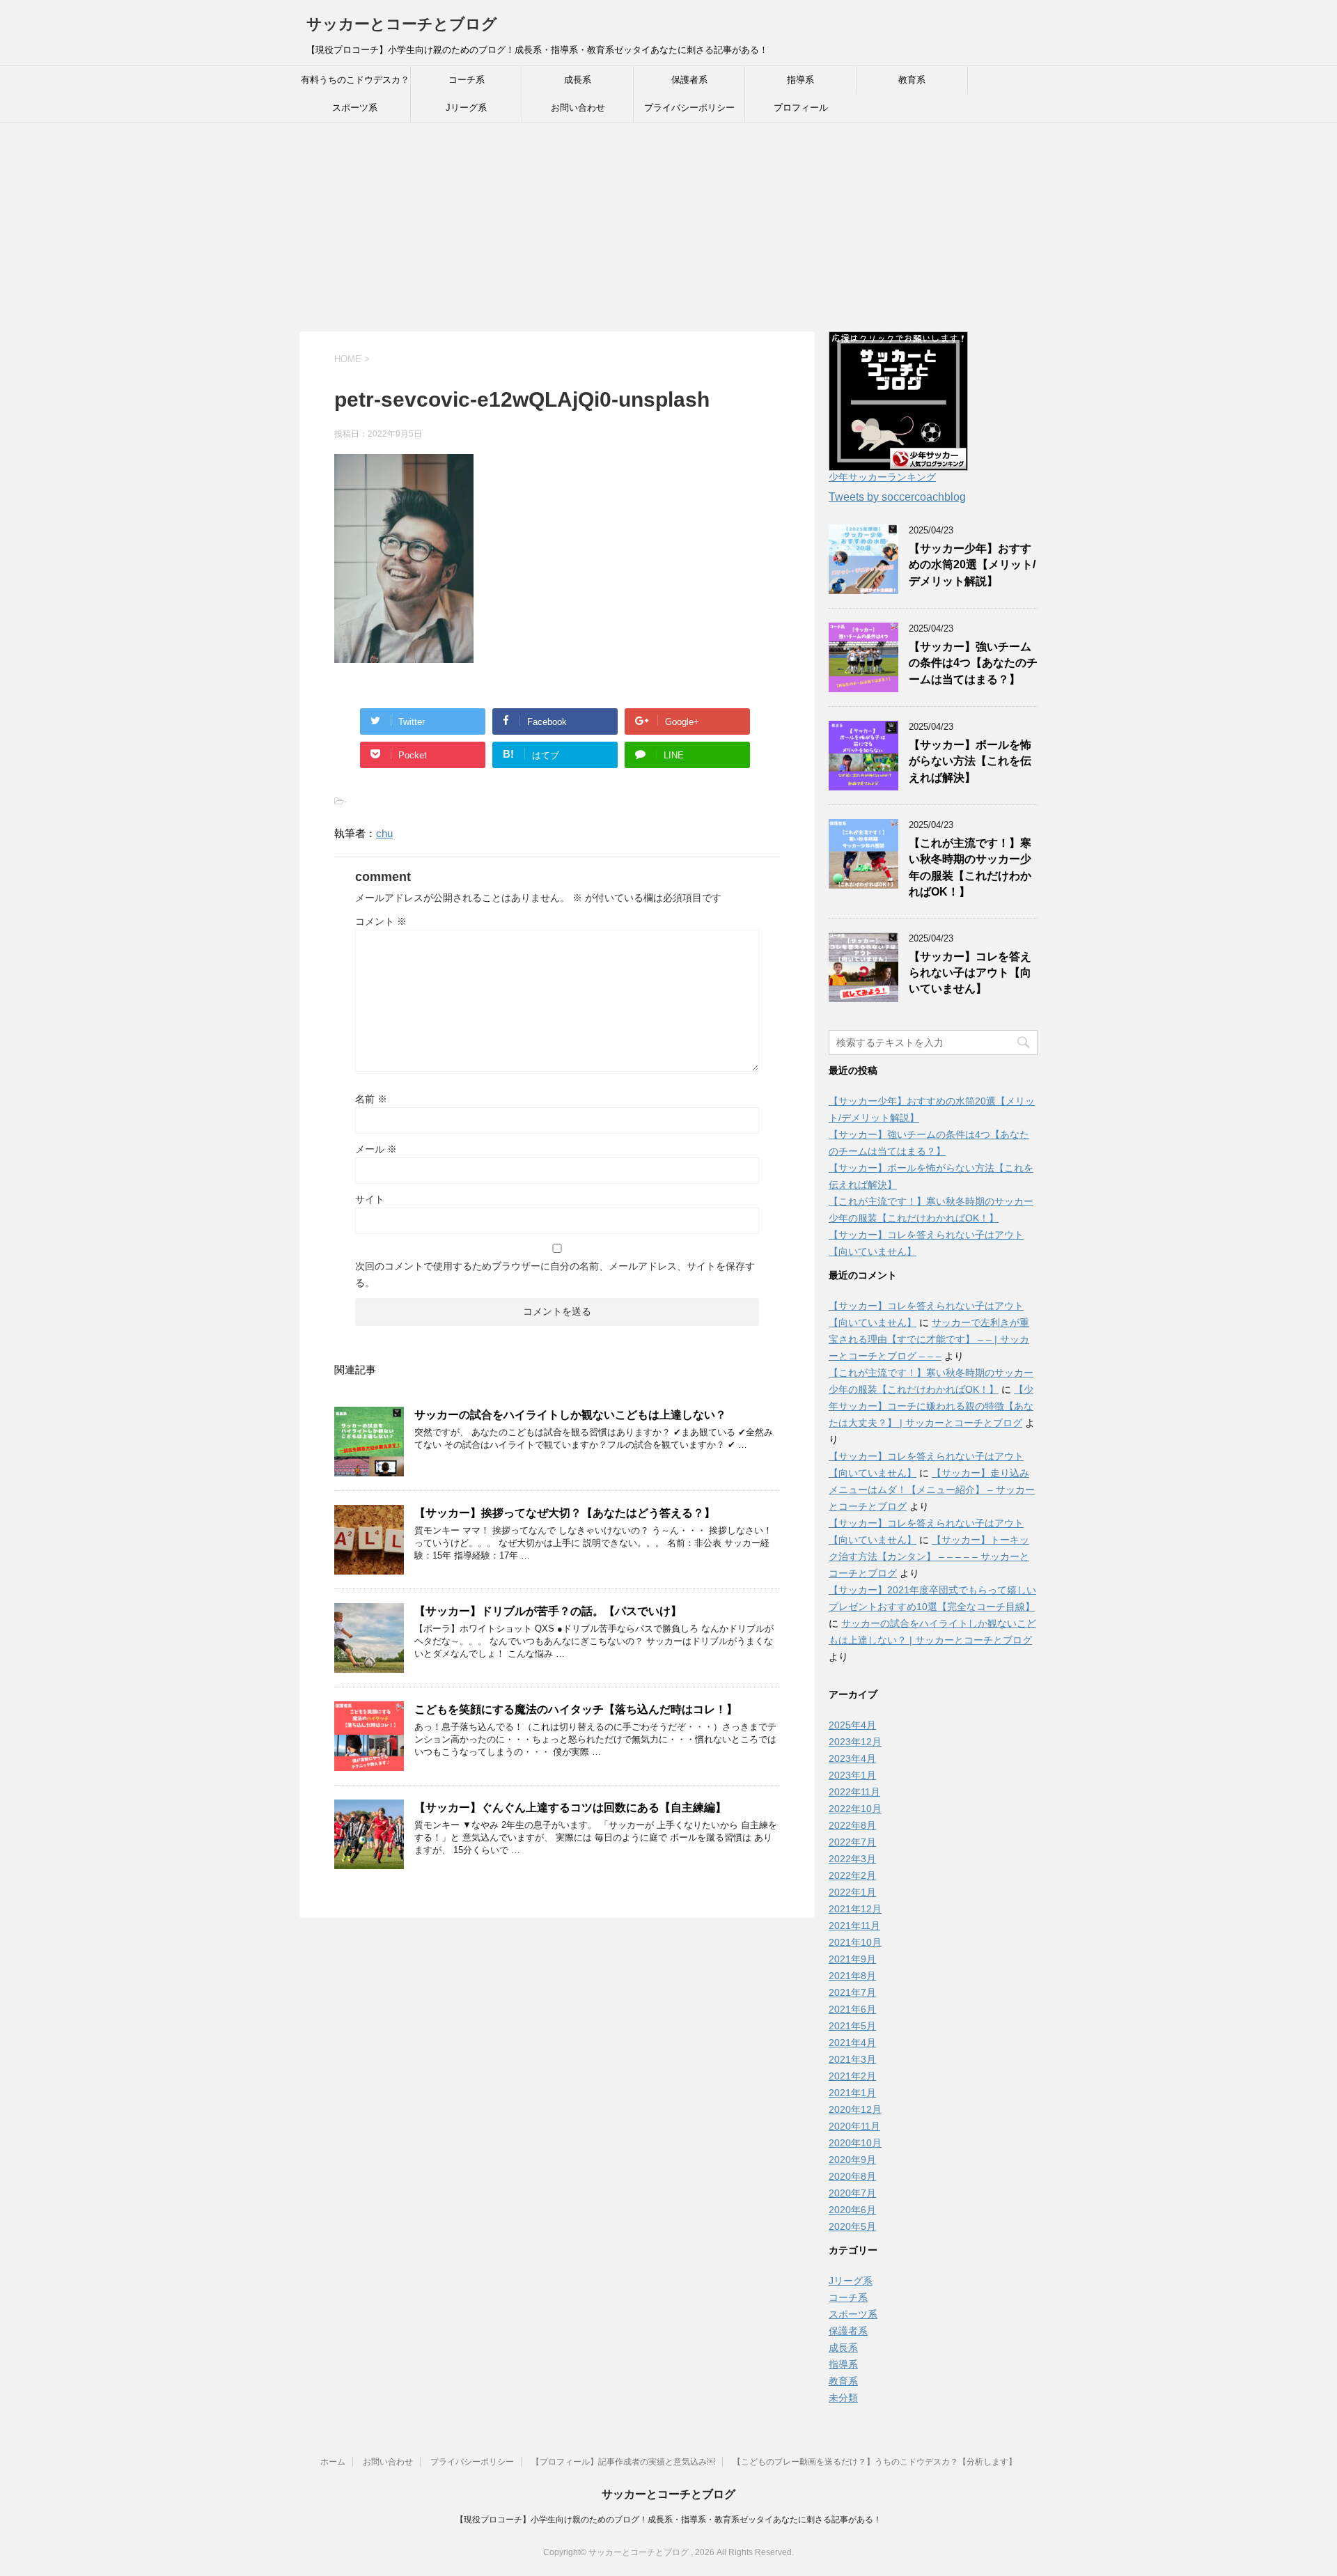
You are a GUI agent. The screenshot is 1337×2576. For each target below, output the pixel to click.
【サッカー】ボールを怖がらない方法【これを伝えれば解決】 (970, 761)
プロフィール (801, 108)
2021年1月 (852, 2093)
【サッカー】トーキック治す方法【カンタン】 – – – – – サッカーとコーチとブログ (929, 1556)
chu (384, 833)
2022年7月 (852, 1842)
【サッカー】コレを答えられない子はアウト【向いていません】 (970, 973)
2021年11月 (854, 1926)
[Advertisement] (668, 227)
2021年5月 (852, 2026)
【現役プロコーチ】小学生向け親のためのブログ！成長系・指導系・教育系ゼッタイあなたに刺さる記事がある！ (668, 2520)
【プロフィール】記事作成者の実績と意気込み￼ (623, 2462)
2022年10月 (855, 1809)
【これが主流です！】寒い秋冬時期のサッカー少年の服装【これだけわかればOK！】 (970, 867)
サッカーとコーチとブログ (402, 24)
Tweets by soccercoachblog (897, 497)
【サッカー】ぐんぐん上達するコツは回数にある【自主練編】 (570, 1808)
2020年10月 (855, 2143)
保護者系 (689, 80)
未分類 (843, 2398)
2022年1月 (852, 1892)
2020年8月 (852, 2176)
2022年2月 (852, 1875)
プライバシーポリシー (689, 108)
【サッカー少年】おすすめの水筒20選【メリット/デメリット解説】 (972, 565)
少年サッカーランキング (882, 477)
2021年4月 (852, 2043)
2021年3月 (852, 2059)
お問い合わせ (578, 108)
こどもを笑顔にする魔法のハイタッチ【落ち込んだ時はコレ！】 (576, 1709)
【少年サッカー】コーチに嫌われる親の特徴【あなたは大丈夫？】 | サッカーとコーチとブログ (931, 1406)
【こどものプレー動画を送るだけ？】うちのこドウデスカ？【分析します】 (875, 2462)
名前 (371, 1099)
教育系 (912, 80)
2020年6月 (852, 2210)
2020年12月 (855, 2109)
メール (376, 1149)
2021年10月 (855, 1942)
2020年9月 (852, 2160)
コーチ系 (467, 80)
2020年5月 (852, 2226)
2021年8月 (852, 1976)
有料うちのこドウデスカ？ (355, 80)
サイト (370, 1199)
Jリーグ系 (466, 108)
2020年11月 (854, 2126)
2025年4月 (852, 1725)
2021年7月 (852, 1992)
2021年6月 (852, 2009)
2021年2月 (852, 2076)
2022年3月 (852, 1859)
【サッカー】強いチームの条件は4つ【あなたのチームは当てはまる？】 (973, 663)
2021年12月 (855, 1909)
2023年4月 (852, 1758)
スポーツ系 (355, 108)
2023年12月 (855, 1742)
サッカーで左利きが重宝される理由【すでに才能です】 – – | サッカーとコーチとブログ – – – (929, 1339)
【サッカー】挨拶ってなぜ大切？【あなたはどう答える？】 (565, 1513)
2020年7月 (852, 2193)
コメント (381, 921)
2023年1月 (852, 1775)
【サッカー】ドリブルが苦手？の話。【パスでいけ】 (548, 1611)
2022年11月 (854, 1792)
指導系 (800, 80)
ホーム (333, 2462)
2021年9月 (852, 1959)
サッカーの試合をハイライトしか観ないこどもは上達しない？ (570, 1415)
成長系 (578, 80)
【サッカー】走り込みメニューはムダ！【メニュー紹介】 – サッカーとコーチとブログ (932, 1490)
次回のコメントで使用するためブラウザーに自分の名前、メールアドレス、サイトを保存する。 (555, 1274)
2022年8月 (852, 1825)
